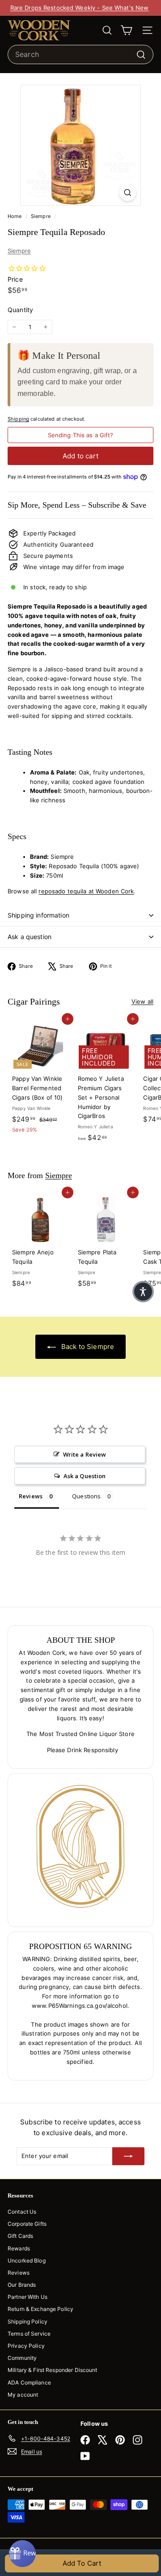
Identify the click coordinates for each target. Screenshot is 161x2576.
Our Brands (22, 2285)
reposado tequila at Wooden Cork (86, 891)
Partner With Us (28, 2297)
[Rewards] (22, 2554)
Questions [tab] (86, 1496)
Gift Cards (20, 2236)
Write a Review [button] (85, 1454)
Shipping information (38, 915)
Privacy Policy (26, 2346)
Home (15, 216)
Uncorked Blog (27, 2261)
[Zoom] (128, 193)
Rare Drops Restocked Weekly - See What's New (80, 8)
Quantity (20, 310)
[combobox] (80, 55)
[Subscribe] (128, 2156)
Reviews (19, 2273)
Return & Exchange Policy (40, 2309)
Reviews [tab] (31, 1496)
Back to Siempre (87, 1347)
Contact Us (22, 2212)
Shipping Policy (28, 2321)
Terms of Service (29, 2334)
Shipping (18, 419)
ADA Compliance (29, 2382)
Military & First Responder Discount (53, 2370)
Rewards (19, 2248)
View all (142, 1001)
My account (23, 2395)
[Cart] (126, 30)
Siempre (41, 216)
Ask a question (30, 937)
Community (22, 2358)
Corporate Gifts (27, 2224)
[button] (143, 1292)
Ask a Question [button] (85, 1476)
